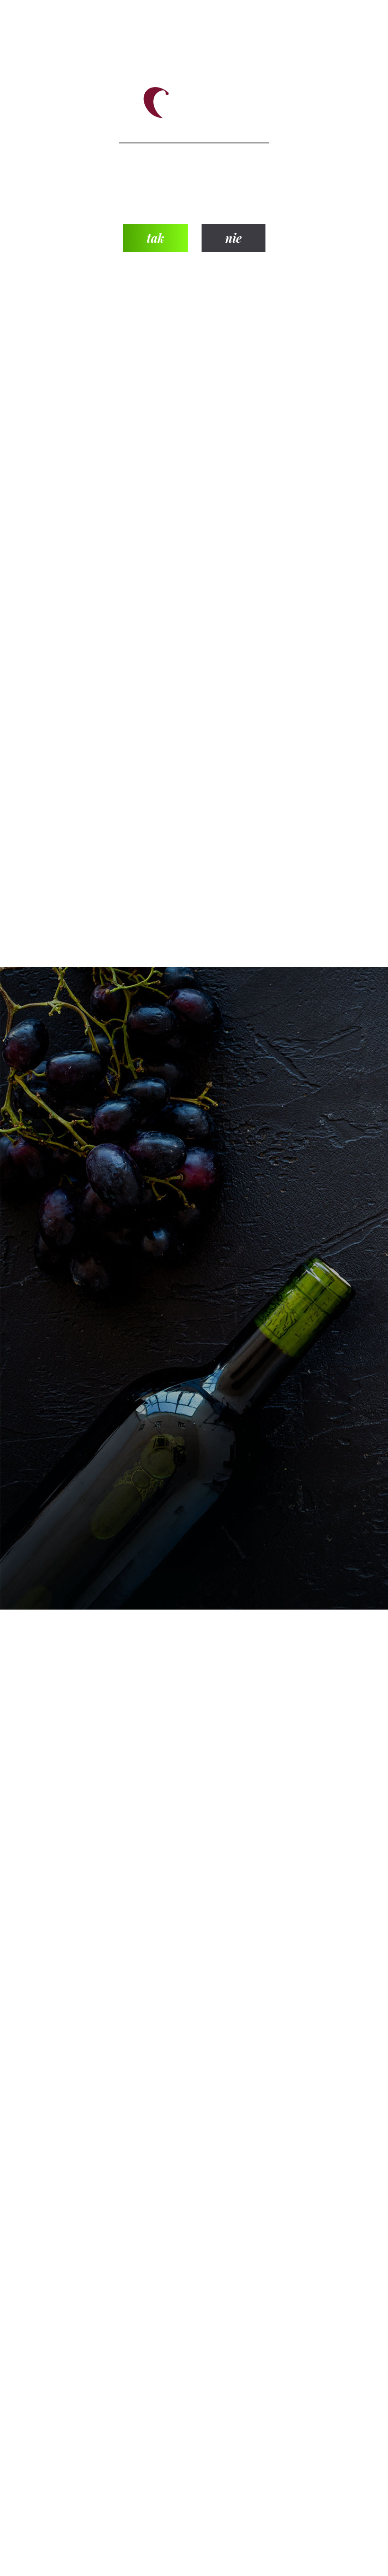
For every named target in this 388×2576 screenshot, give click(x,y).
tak (155, 238)
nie (234, 238)
